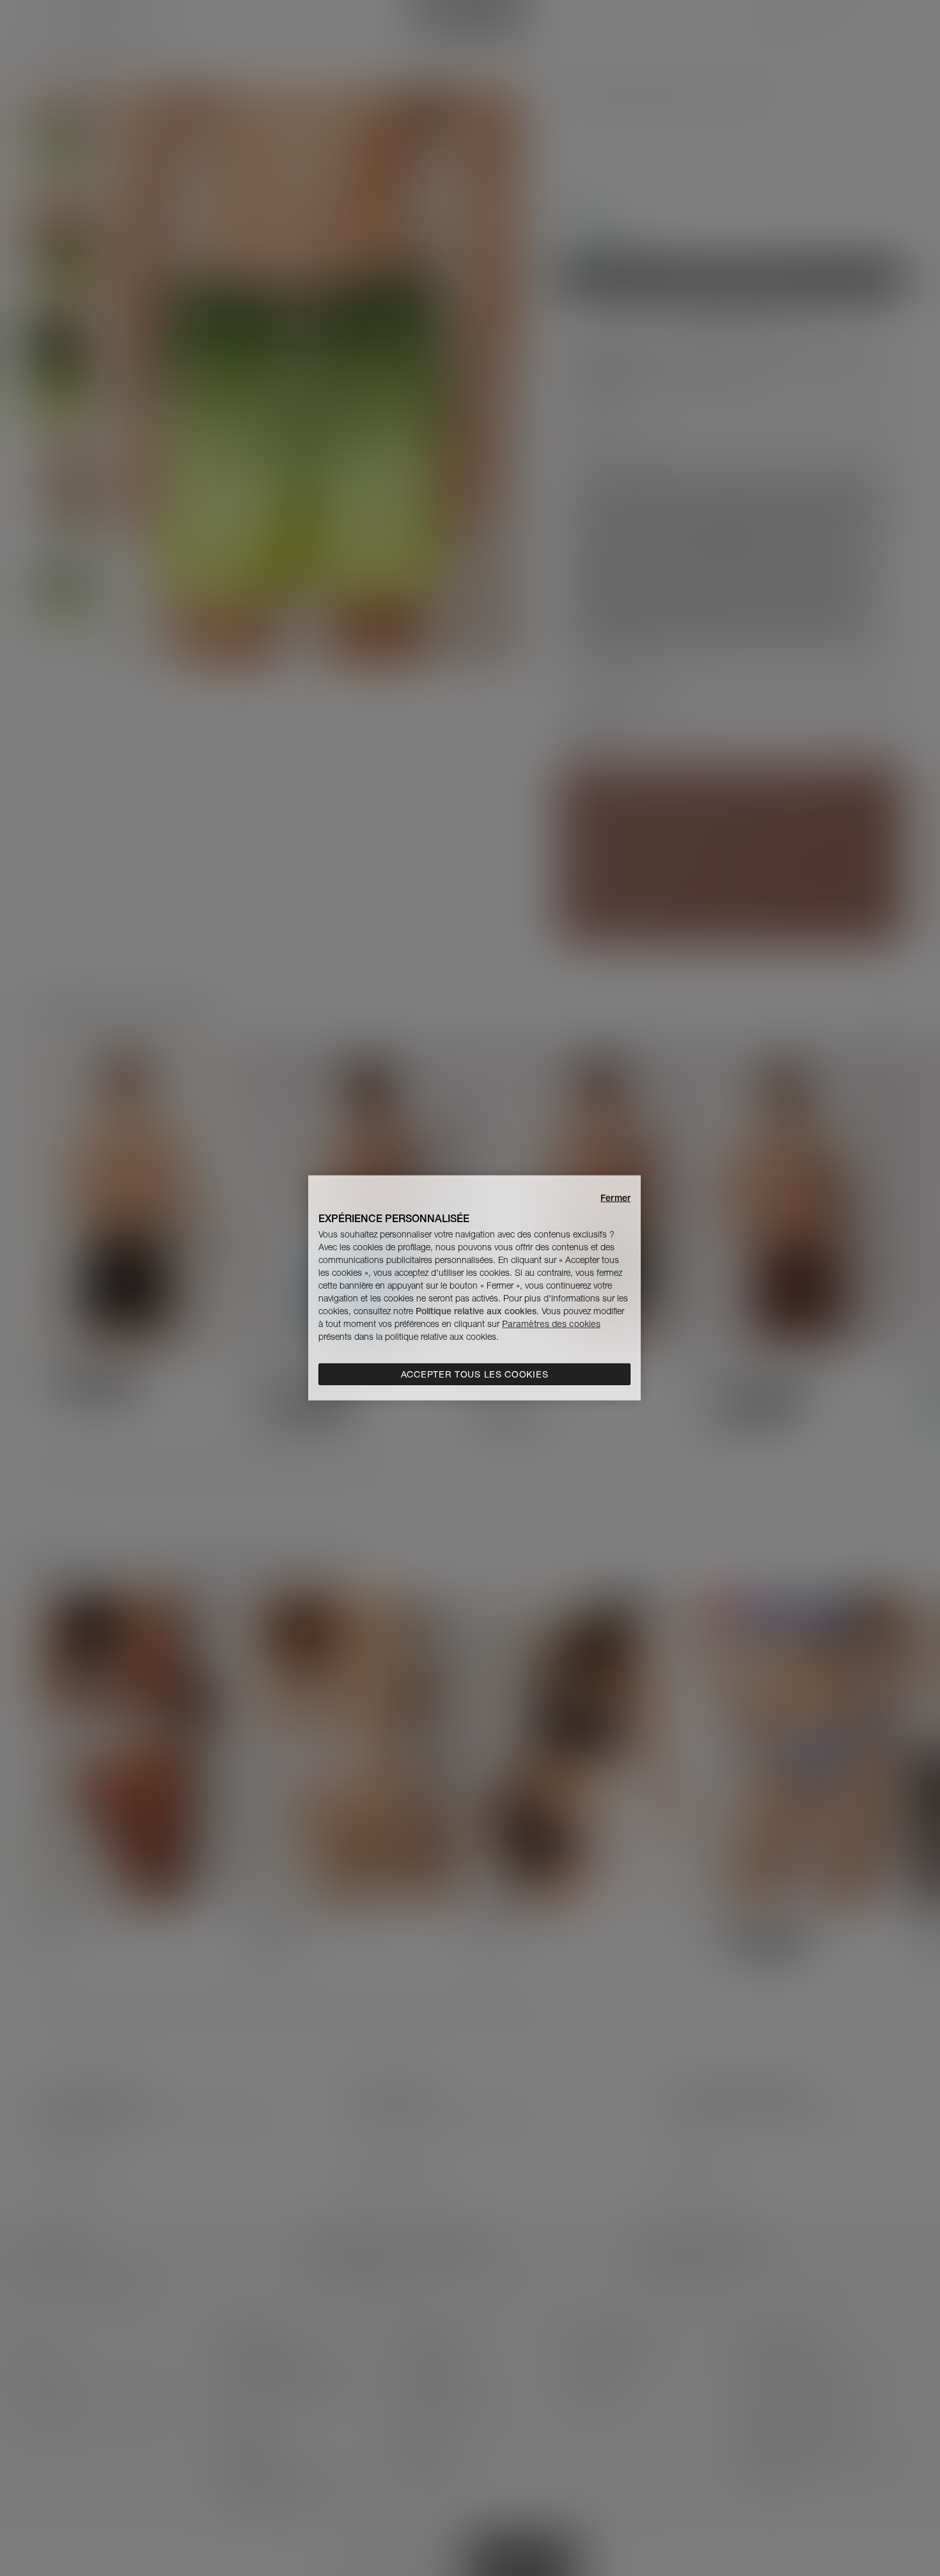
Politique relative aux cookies (476, 1311)
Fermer (615, 1198)
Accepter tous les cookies (475, 1374)
